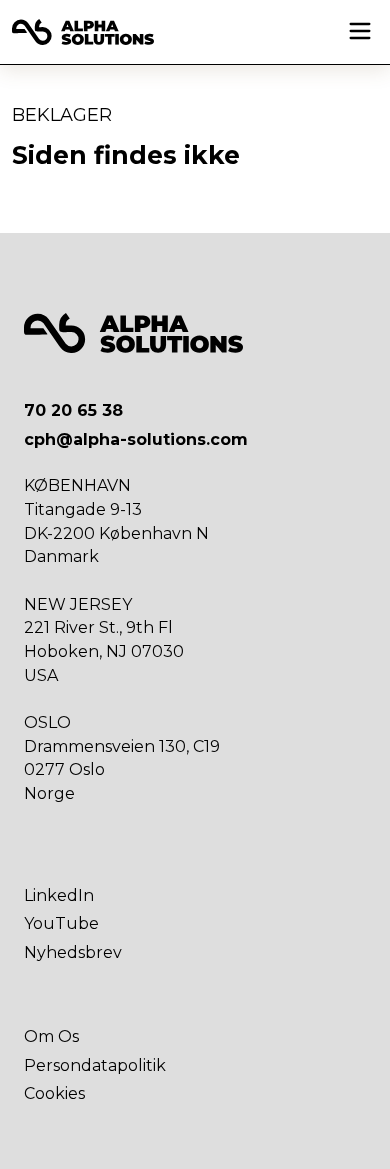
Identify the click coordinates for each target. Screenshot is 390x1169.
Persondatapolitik (95, 1065)
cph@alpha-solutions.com (136, 439)
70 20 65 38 (73, 410)
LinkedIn (59, 895)
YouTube (61, 923)
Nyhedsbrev (73, 952)
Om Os (51, 1036)
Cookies (54, 1093)
